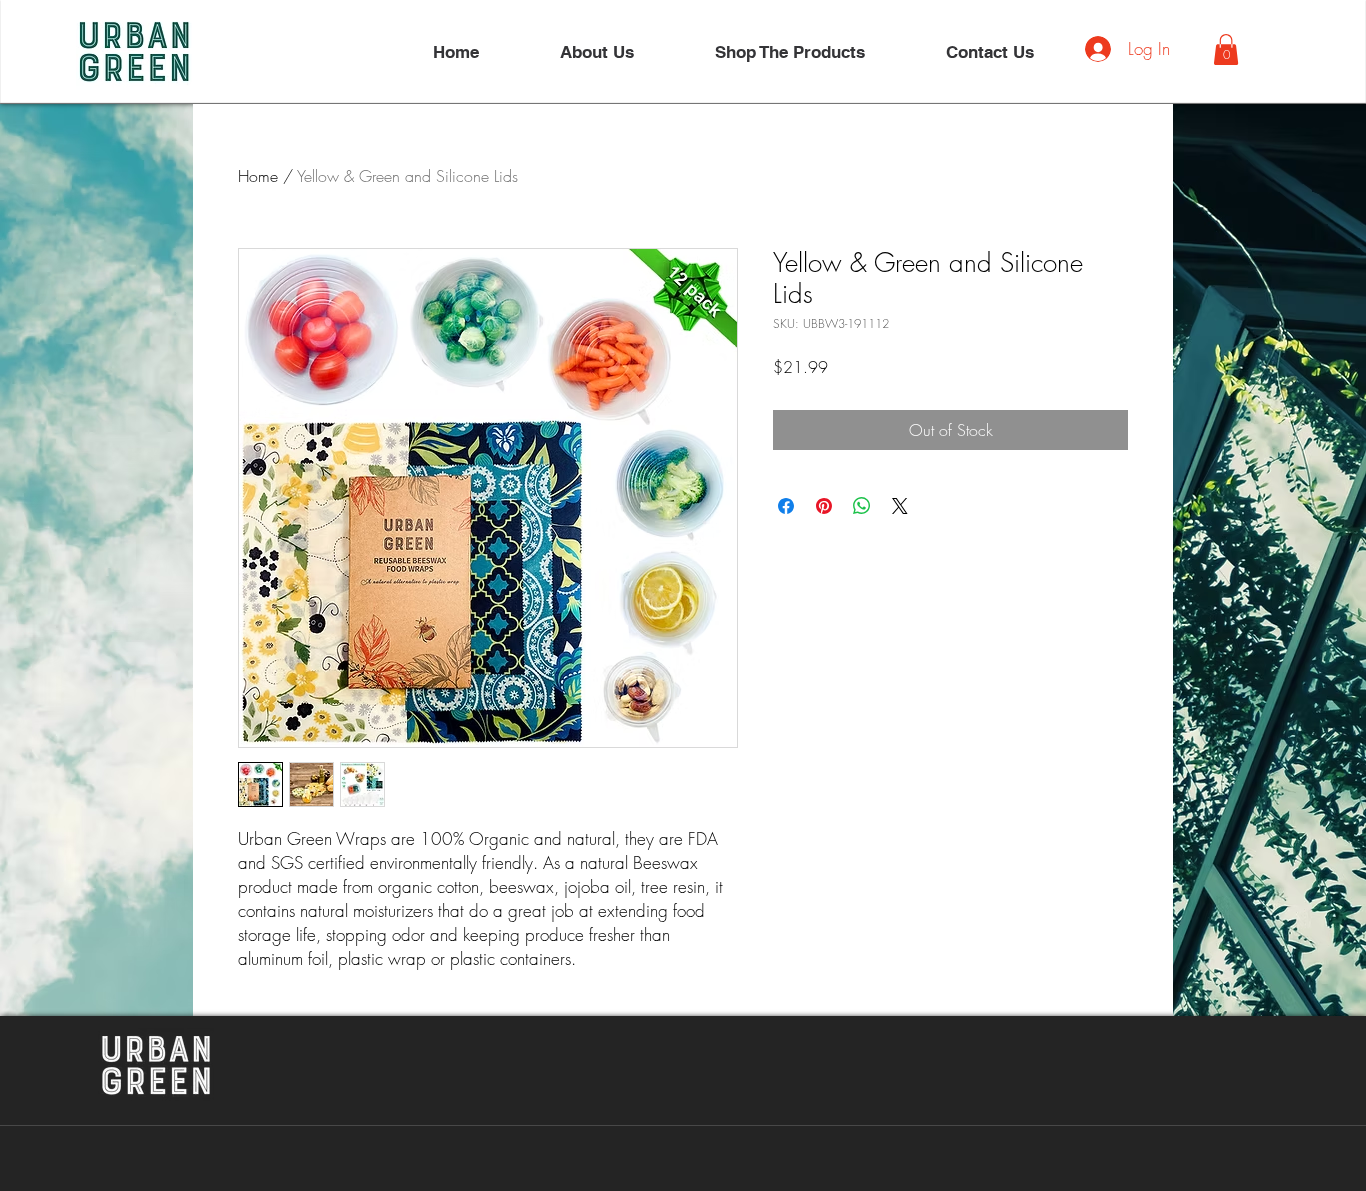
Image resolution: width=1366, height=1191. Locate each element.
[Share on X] (900, 506)
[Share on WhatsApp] (862, 506)
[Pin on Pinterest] (824, 506)
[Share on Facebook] (786, 506)
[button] (1226, 49)
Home (258, 176)
